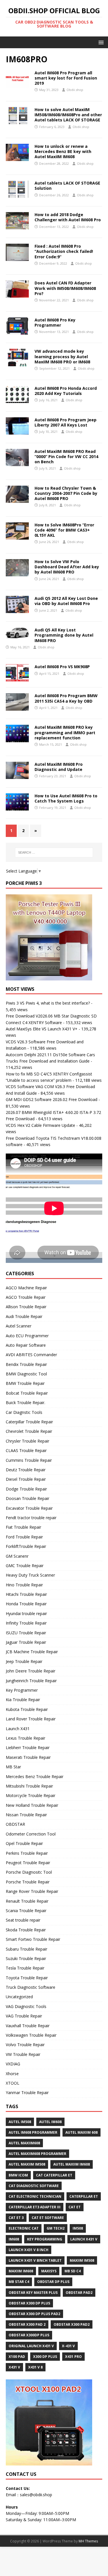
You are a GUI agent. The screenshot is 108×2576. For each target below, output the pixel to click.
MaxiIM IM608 (21, 2271)
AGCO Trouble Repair (26, 1297)
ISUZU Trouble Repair (26, 1633)
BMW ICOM (18, 2175)
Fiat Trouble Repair (23, 1527)
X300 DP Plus (45, 2357)
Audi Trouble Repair (24, 1316)
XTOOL (13, 2083)
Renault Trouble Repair (27, 1901)
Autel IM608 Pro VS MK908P (62, 667)
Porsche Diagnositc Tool (29, 1872)
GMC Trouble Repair (25, 1566)
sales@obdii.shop (36, 2495)
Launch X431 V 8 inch (29, 2250)
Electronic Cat (24, 2228)
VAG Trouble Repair (24, 2016)
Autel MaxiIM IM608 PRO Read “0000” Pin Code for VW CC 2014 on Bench (66, 457)
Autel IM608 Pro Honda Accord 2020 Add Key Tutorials (66, 391)
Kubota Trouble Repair (27, 1709)
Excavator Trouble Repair (29, 1508)
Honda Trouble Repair (26, 1604)
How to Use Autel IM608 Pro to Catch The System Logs (66, 798)
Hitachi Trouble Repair (26, 1594)
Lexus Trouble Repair (25, 1738)
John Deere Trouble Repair (31, 1671)
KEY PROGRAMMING (45, 2239)
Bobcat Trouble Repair (27, 1393)
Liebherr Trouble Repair (28, 1748)
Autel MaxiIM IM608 (72, 2164)
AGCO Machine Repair (26, 1288)
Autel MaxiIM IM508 (27, 2164)
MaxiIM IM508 (82, 2260)
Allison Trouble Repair (26, 1307)
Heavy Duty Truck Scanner (30, 1575)
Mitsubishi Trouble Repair (29, 1786)
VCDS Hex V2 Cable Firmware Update (40, 1125)
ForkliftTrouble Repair (26, 1546)
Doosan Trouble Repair (28, 1498)
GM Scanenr (17, 1556)
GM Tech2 (56, 2228)
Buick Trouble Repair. (25, 1403)
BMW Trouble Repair (25, 1383)
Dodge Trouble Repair (26, 1489)
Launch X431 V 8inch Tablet (35, 2260)
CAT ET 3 (16, 2218)
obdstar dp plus (53, 2282)
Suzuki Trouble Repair (26, 1958)
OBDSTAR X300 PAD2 (72, 2324)
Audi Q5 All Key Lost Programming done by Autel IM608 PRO (64, 635)
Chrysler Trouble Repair (28, 1441)
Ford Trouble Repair (24, 1537)
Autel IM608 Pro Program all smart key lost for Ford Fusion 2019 (66, 78)
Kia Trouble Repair (23, 1700)
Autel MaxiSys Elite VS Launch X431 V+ (42, 1029)
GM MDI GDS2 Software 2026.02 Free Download (52, 1099)
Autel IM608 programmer (33, 2132)
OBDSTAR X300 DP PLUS (29, 2303)
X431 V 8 (35, 2367)
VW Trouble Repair (23, 2054)
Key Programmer (22, 1690)
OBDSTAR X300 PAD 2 (27, 2324)
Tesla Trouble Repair (25, 1968)
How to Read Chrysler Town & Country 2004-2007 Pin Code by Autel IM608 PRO (66, 493)
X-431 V (68, 2346)
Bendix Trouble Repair (26, 1364)
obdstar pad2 (79, 2293)
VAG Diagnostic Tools (26, 2006)
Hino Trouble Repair (24, 1585)
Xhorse (12, 2074)
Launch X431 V (84, 2239)
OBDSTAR (15, 1824)
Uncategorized (19, 1997)
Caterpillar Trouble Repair (29, 1422)
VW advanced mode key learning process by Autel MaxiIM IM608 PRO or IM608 (62, 356)
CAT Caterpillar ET (54, 2175)
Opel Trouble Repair (24, 1843)
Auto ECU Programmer (27, 1336)
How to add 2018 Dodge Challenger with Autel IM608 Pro (68, 217)
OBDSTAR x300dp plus (29, 2335)
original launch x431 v (31, 2346)
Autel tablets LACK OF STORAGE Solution (67, 186)
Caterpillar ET (84, 2196)
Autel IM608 (50, 2122)
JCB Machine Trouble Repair (32, 1652)
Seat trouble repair (23, 1920)
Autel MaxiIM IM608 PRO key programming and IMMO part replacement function (65, 732)
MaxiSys (49, 2271)
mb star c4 (19, 2282)
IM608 (14, 2239)
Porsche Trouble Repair (28, 1882)
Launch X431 (18, 1729)
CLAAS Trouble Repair (26, 1450)
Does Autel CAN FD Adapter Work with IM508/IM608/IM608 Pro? (65, 288)
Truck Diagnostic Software (31, 1987)
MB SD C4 (73, 2271)
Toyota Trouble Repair (27, 1978)
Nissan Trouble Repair (26, 1815)
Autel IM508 (20, 2122)
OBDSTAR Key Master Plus (33, 2293)
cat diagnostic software (34, 2186)
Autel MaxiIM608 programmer (37, 2154)
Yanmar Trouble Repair (27, 2093)
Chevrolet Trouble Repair (29, 1431)
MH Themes (88, 2541)
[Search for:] (54, 852)
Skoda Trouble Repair (26, 1930)
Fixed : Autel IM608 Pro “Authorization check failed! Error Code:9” (64, 251)
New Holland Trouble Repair (32, 1805)
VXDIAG (13, 2064)
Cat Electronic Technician (35, 2196)
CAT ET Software (48, 2218)
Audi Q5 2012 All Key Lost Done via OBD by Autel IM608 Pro (66, 601)
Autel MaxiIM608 (24, 2143)
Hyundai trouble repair (26, 1613)
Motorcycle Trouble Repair (31, 1795)
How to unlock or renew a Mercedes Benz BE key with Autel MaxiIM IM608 (63, 151)
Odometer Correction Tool (31, 1834)
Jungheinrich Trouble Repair (31, 1681)
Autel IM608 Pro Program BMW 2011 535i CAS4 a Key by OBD (66, 698)
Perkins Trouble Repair (27, 1853)
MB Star (13, 1767)
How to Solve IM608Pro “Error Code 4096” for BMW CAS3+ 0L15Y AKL (64, 530)
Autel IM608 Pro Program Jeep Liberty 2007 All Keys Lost (66, 422)
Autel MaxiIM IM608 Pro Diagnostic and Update (59, 767)
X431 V (14, 2367)
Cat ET (75, 2207)
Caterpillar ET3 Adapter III (35, 2207)
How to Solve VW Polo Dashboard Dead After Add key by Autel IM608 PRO (67, 567)
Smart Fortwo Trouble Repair (33, 1939)
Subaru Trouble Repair (26, 1949)
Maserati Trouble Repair (28, 1757)
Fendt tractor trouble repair (31, 1518)
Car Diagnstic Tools (24, 1412)
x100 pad (17, 2357)
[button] (100, 42)
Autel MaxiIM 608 (82, 2132)
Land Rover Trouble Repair (31, 1719)
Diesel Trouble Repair (26, 1479)
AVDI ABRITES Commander (31, 1355)
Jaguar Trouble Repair (26, 1642)
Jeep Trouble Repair (24, 1661)
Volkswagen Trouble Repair (31, 2035)
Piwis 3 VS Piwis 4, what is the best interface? (48, 1003)
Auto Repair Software (26, 1345)
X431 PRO (73, 2357)
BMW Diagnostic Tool (26, 1374)
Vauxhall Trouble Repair (28, 2026)
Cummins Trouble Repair (29, 1460)
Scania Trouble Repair (26, 1911)
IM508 (78, 2228)
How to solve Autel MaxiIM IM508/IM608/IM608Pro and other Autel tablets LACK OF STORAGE (68, 115)
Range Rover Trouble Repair (32, 1891)
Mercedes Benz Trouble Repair (35, 1777)
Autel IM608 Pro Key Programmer (55, 322)
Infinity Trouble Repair (26, 1623)
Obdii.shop (75, 90)
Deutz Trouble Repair (26, 1470)
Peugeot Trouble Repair (28, 1863)
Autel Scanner (19, 1326)
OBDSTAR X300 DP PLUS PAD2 (34, 2314)
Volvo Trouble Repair (25, 2045)
